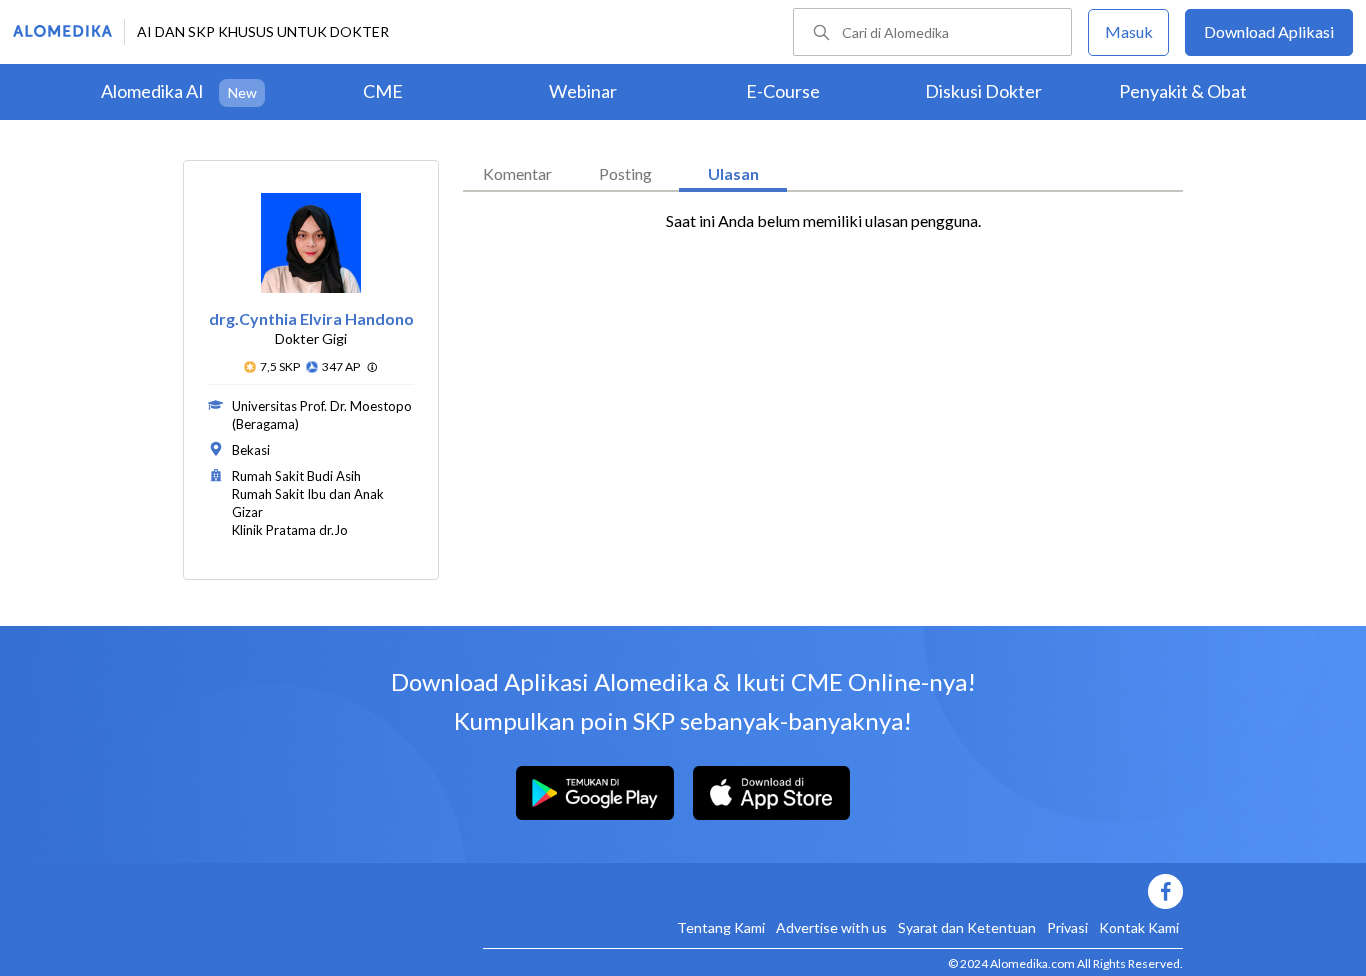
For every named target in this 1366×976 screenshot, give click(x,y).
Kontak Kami (1139, 927)
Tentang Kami (721, 927)
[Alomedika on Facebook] (833, 891)
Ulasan (733, 173)
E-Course (783, 91)
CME (383, 91)
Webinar (583, 91)
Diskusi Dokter (983, 91)
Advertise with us (831, 927)
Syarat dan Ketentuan (967, 927)
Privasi (1067, 927)
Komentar (517, 173)
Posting (625, 173)
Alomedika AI (152, 91)
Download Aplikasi (1269, 31)
